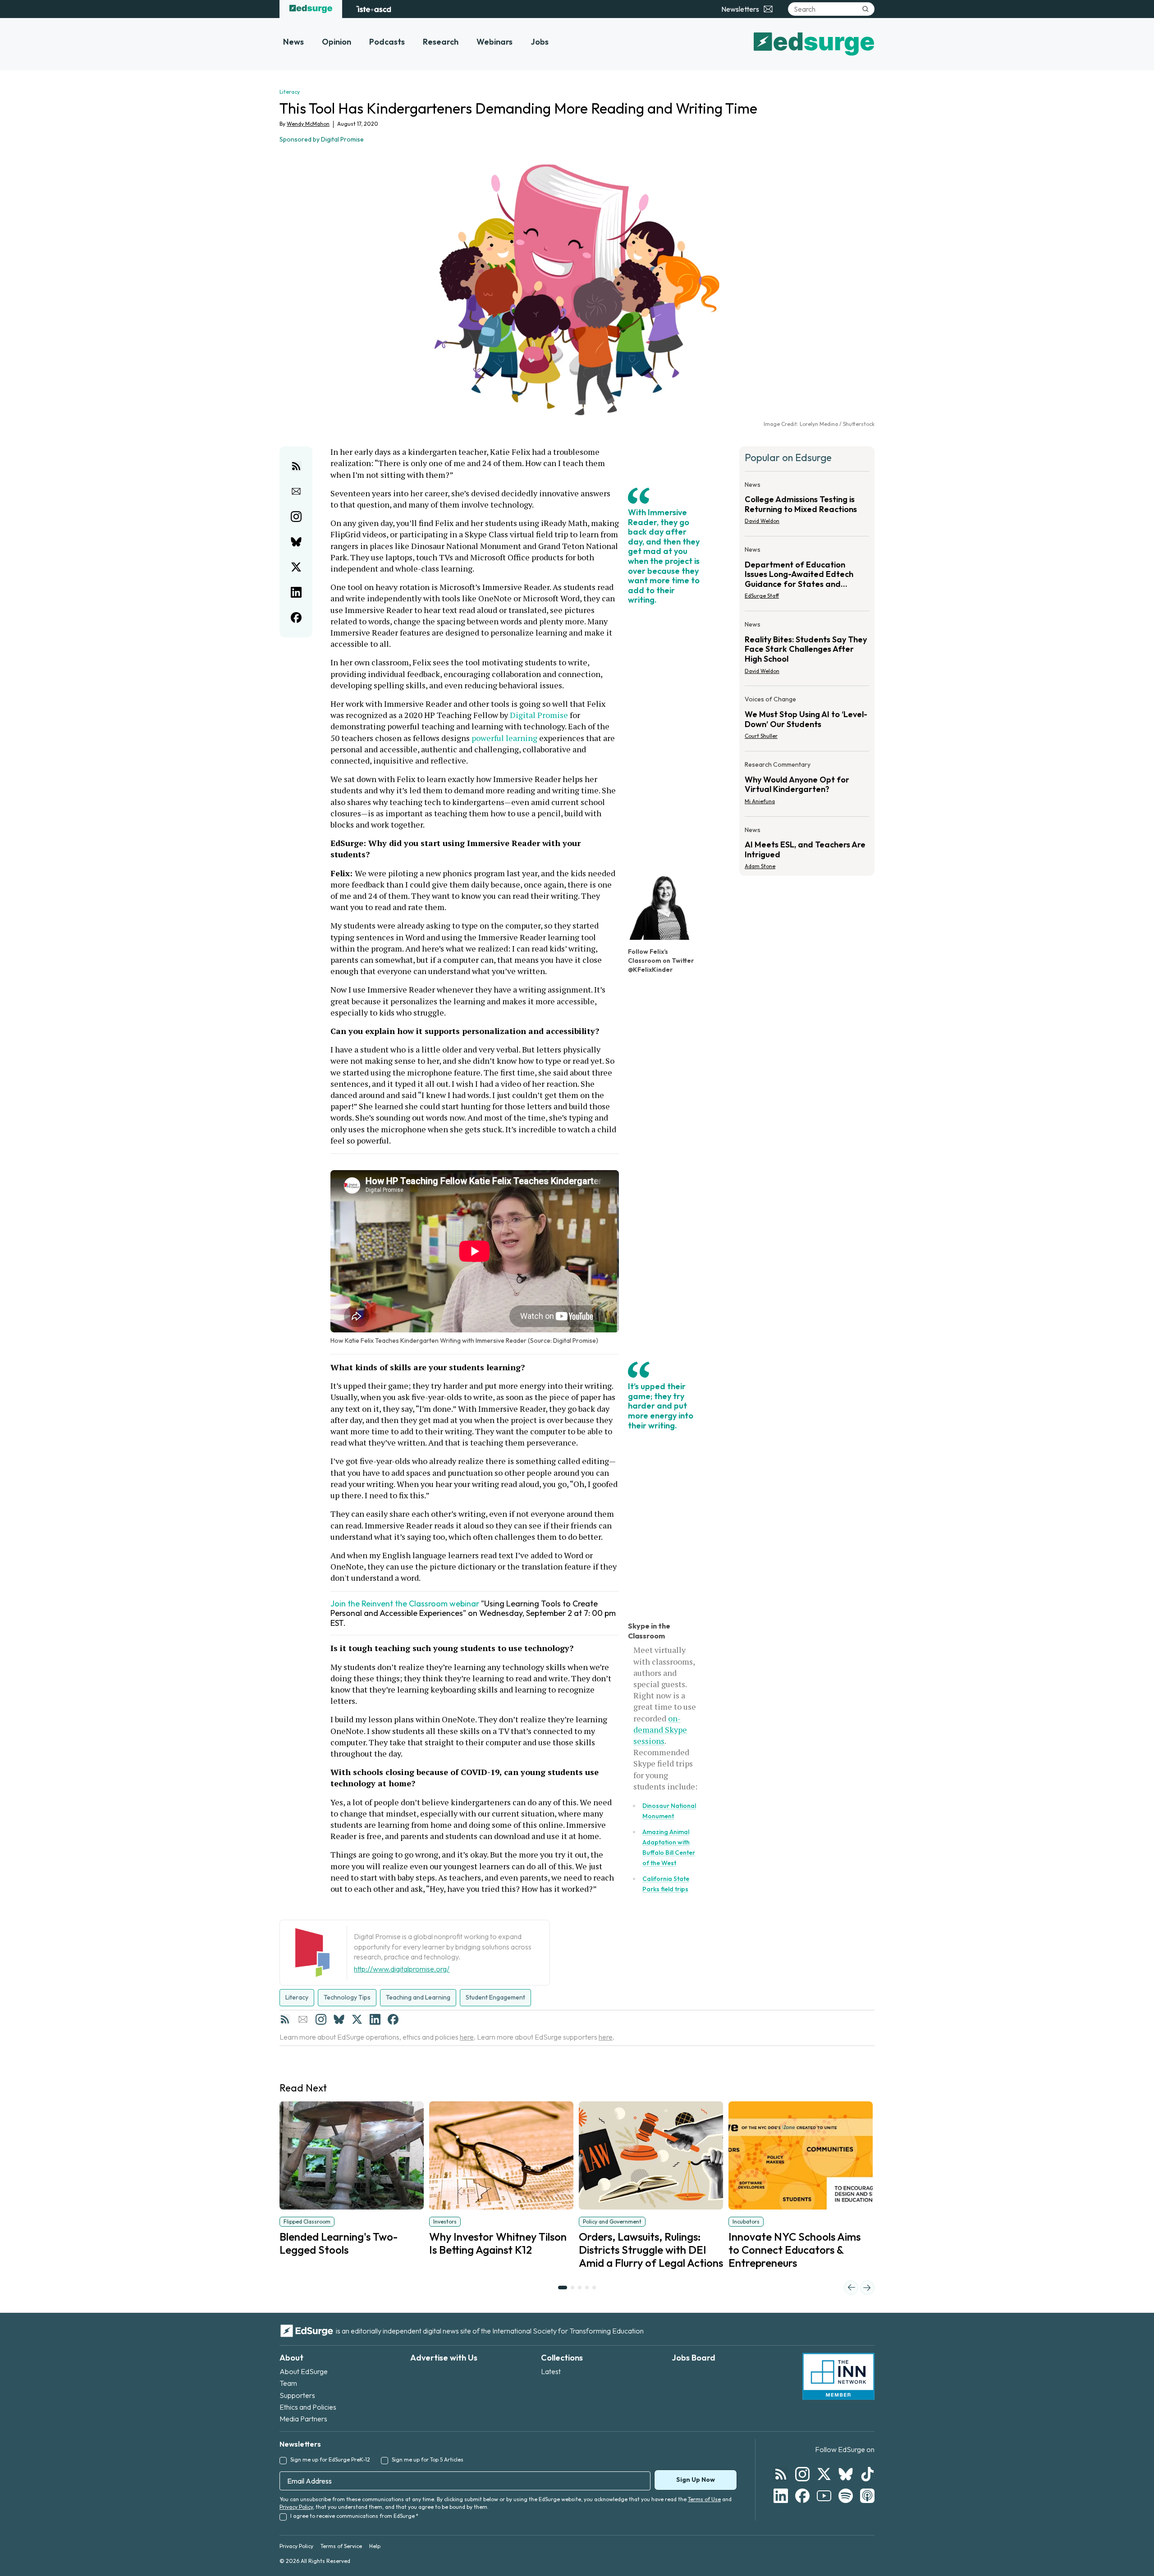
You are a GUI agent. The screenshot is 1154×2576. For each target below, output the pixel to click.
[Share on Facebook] (296, 618)
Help (375, 2546)
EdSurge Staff (762, 596)
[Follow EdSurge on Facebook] (802, 2496)
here (467, 2037)
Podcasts (387, 42)
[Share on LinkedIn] (296, 592)
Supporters (297, 2395)
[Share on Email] (296, 491)
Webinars (495, 42)
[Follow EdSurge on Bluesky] (846, 2474)
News (293, 42)
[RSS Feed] (285, 2019)
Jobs (540, 42)
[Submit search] (865, 9)
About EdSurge (304, 2371)
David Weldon (762, 521)
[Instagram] (321, 2019)
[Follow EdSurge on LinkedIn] (781, 2496)
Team (288, 2383)
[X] (357, 2019)
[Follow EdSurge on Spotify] (846, 2496)
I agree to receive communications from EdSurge (354, 2516)
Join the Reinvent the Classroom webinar (405, 1604)
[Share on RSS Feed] (296, 466)
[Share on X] (296, 567)
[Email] (303, 2019)
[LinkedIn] (375, 2019)
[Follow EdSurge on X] (824, 2474)
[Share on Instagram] (296, 517)
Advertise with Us (444, 2358)
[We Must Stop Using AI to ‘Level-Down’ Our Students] (807, 720)
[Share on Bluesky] (296, 542)
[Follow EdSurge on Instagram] (802, 2474)
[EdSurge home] (311, 9)
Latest (551, 2371)
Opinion (337, 42)
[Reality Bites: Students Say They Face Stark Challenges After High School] (807, 650)
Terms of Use (704, 2499)
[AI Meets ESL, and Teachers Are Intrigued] (807, 846)
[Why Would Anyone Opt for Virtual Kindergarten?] (807, 786)
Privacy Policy (296, 2507)
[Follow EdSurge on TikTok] (867, 2474)
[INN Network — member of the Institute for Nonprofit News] (838, 2376)
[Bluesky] (339, 2019)
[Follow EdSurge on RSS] (781, 2474)
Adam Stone (760, 866)
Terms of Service (341, 2546)
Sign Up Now (696, 2480)
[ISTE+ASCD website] (373, 9)
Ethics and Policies (308, 2407)
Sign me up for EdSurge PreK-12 (330, 2459)
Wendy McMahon (308, 124)
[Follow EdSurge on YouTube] (824, 2496)
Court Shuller (761, 736)
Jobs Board (694, 2358)
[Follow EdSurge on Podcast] (867, 2496)
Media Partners (303, 2419)
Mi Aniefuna (760, 801)
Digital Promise (539, 715)
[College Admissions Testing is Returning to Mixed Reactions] (807, 506)
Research (441, 42)
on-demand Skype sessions (660, 1730)
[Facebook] (393, 2019)
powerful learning (505, 738)
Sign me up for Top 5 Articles (428, 2459)
